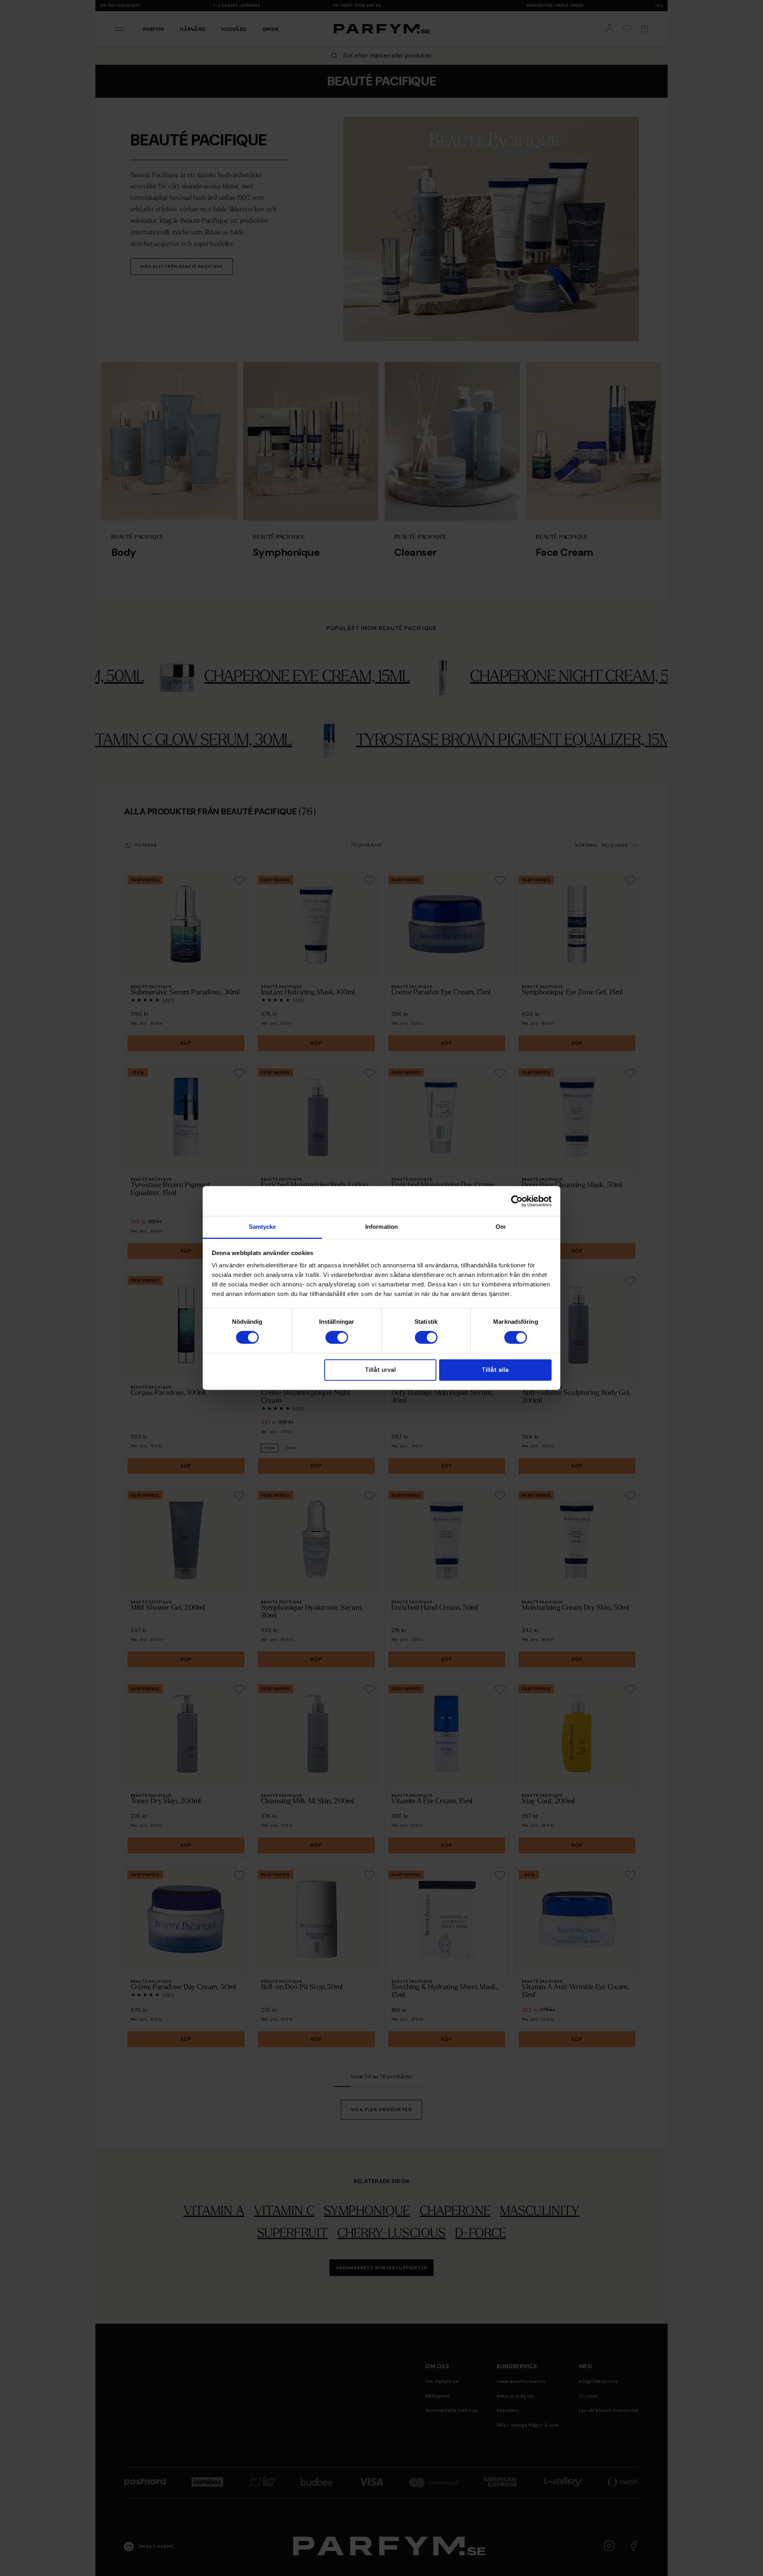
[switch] (337, 1338)
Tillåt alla (495, 1370)
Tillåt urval (380, 1370)
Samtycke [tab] (262, 1227)
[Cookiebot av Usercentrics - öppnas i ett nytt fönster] (517, 1201)
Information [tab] (381, 1227)
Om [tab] (501, 1227)
